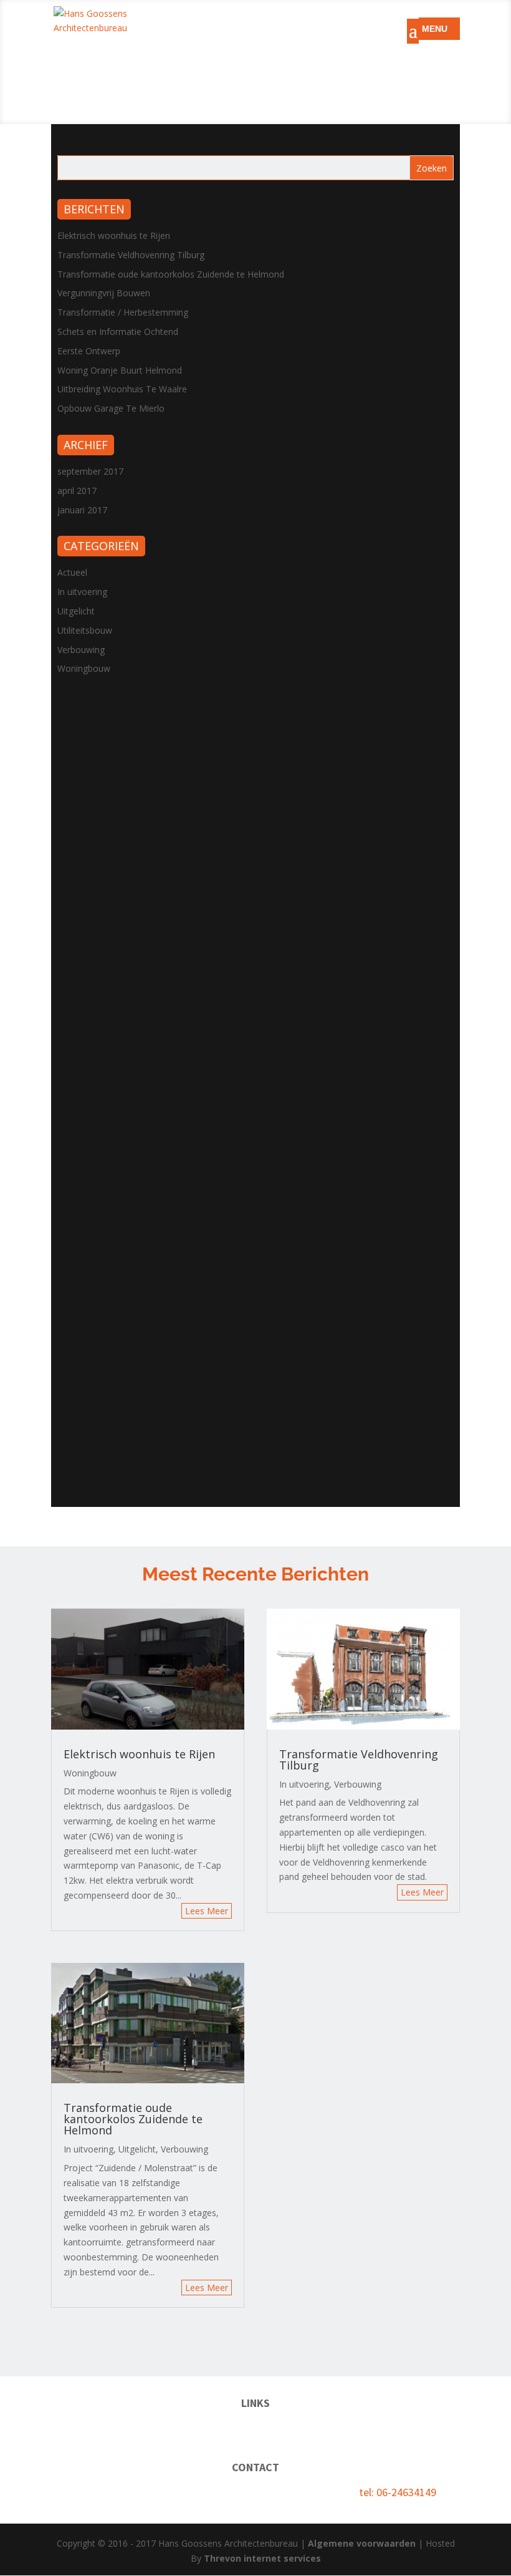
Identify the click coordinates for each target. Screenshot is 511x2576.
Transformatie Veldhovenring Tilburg (131, 255)
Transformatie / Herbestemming (123, 312)
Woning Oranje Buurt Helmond (120, 370)
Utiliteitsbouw (85, 630)
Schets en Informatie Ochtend (118, 332)
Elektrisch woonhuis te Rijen (114, 235)
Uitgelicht (76, 611)
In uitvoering (82, 592)
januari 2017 (82, 510)
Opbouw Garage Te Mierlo (111, 408)
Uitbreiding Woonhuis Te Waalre (122, 389)
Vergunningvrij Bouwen (104, 293)
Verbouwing (81, 650)
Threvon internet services (262, 2558)
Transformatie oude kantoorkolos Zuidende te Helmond (171, 274)
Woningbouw (84, 668)
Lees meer (207, 1911)
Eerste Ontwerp (89, 351)
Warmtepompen (140, 2428)
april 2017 (77, 491)
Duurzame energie (222, 2428)
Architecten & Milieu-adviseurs (338, 2428)
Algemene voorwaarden (362, 2543)
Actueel (72, 572)
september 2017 (90, 471)
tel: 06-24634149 (398, 2492)
